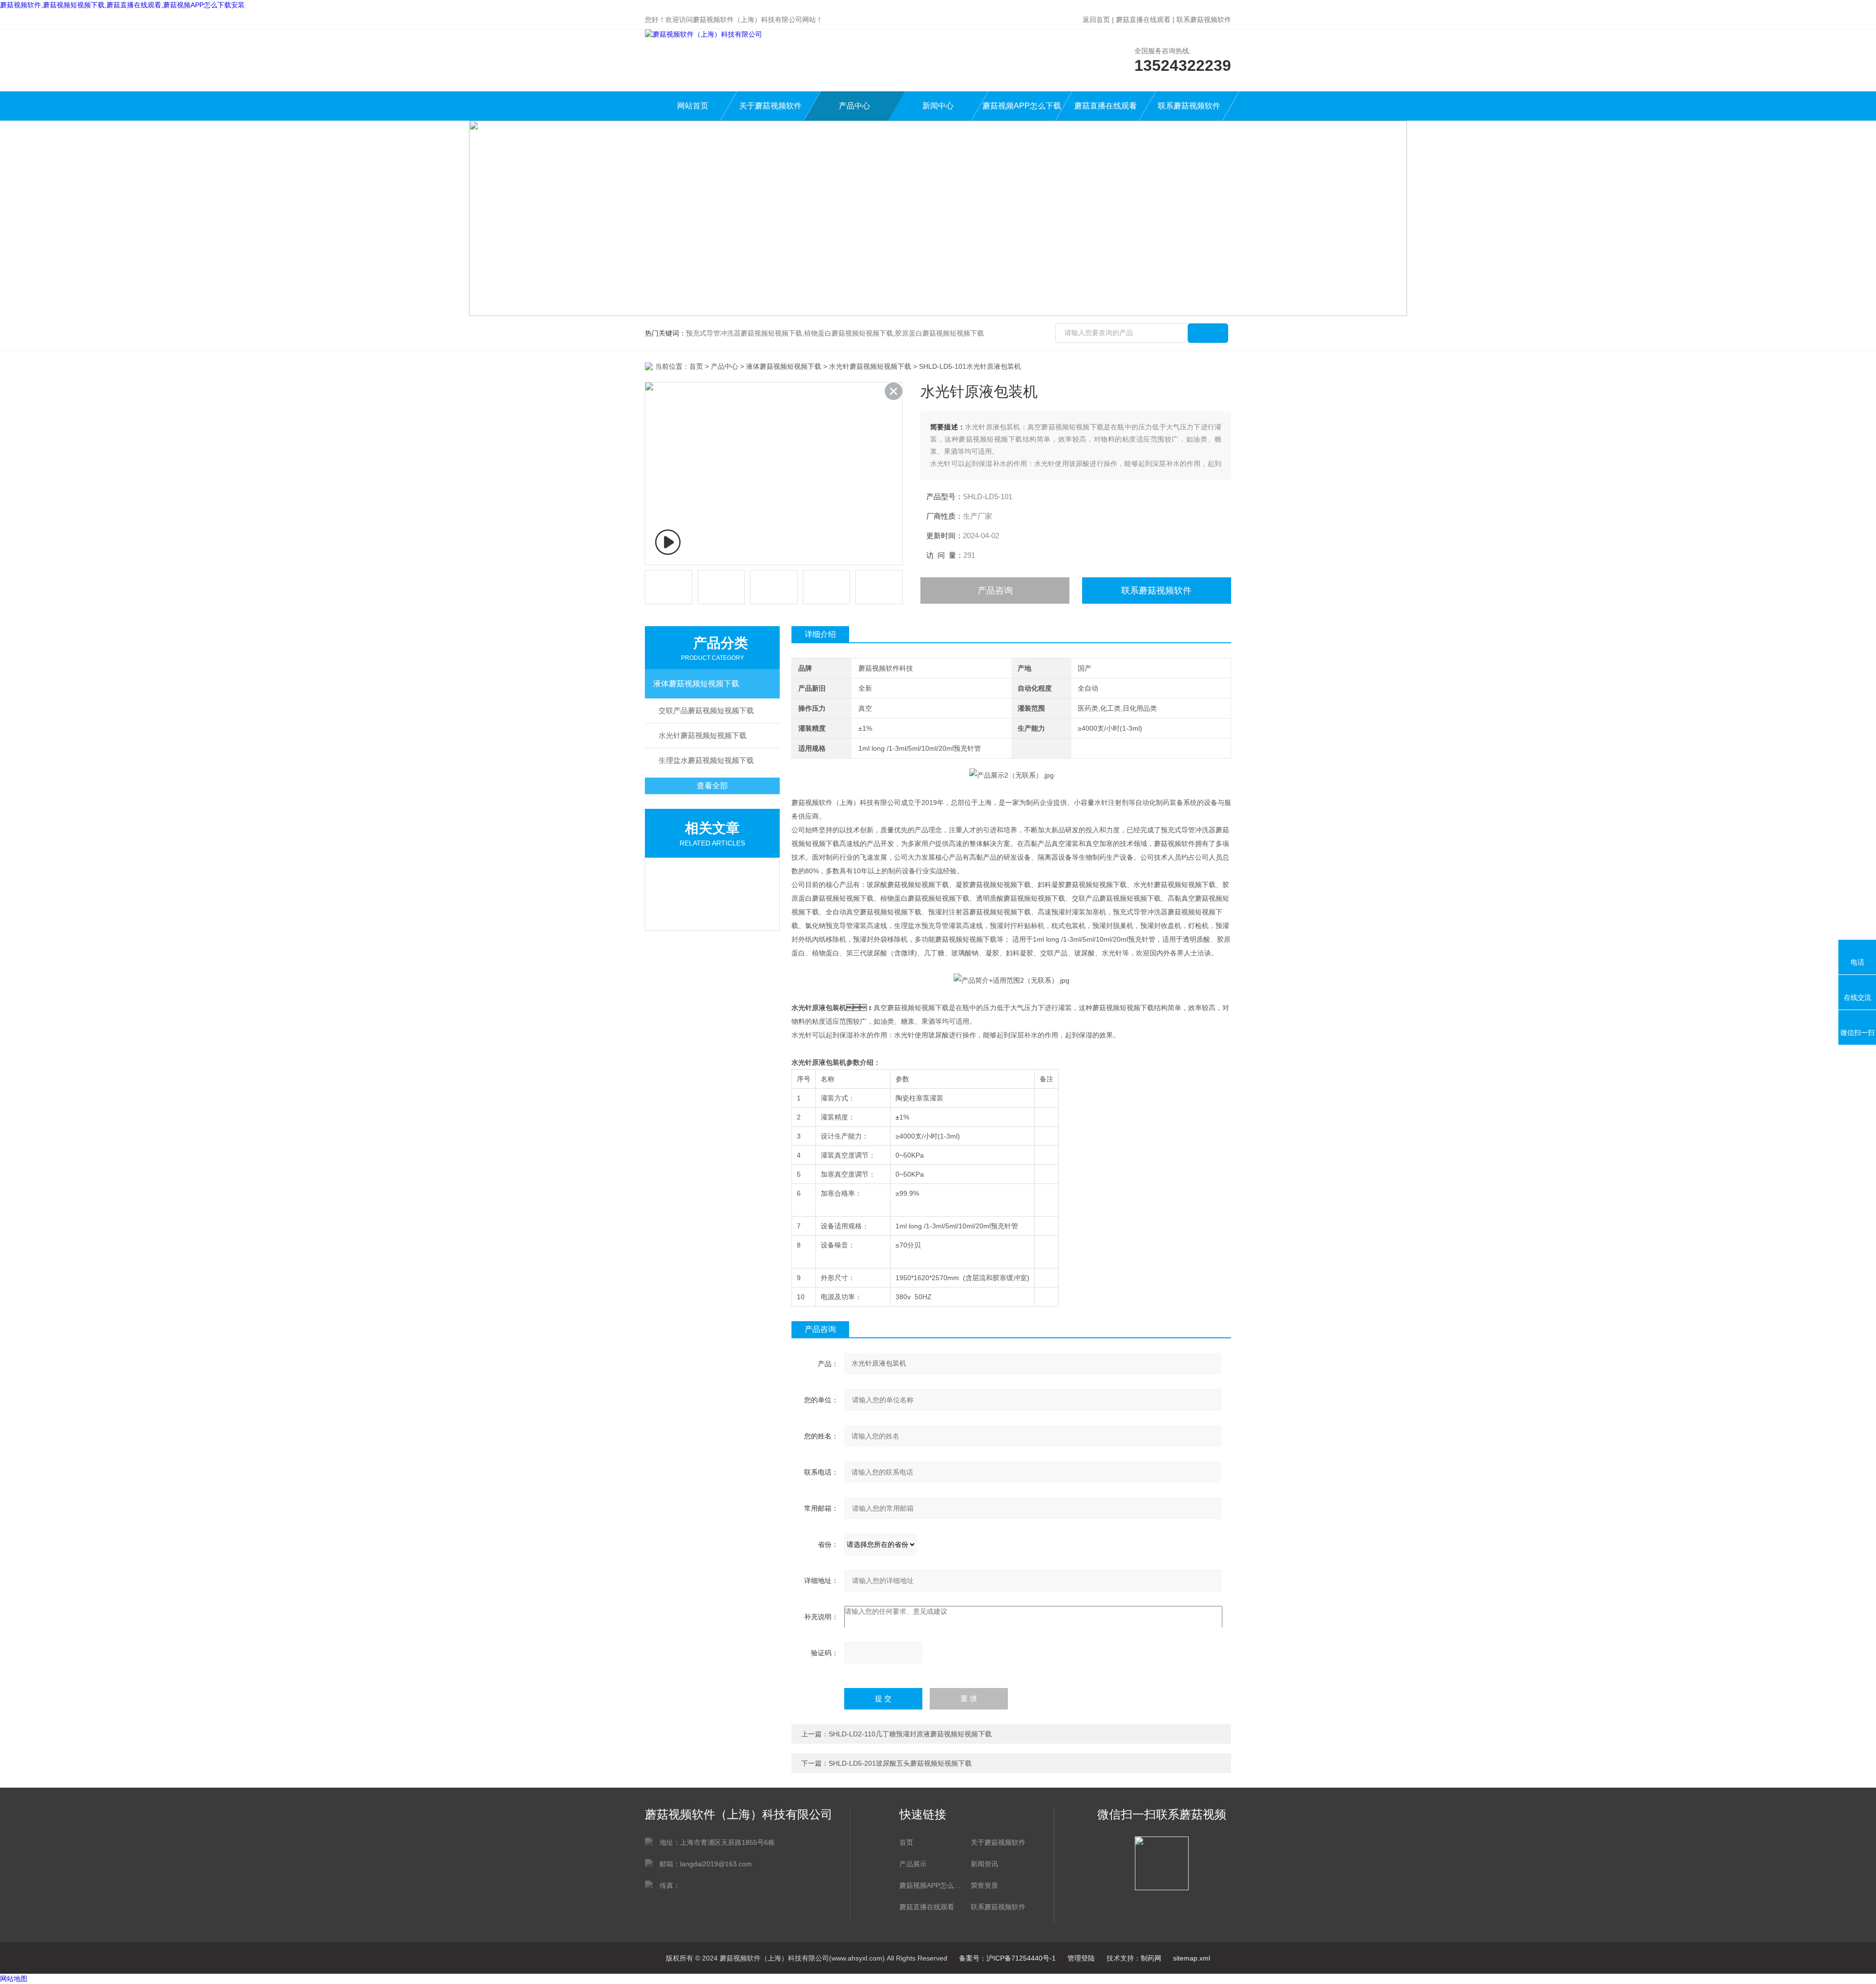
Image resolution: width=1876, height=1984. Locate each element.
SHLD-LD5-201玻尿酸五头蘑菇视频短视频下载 (900, 1763)
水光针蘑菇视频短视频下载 (870, 366)
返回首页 (1096, 20)
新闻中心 (938, 106)
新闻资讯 (984, 1864)
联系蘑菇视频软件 (1204, 20)
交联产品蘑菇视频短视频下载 (706, 710)
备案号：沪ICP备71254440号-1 (1007, 1958)
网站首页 (693, 106)
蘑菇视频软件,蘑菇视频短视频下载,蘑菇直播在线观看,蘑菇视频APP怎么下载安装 (122, 5)
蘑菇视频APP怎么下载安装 (1022, 111)
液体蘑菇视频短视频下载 (784, 366)
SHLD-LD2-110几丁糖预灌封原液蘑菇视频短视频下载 (910, 1734)
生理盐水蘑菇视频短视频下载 (706, 760)
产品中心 (854, 106)
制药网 (1151, 1958)
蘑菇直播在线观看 (1143, 20)
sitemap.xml (1192, 1958)
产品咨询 (995, 591)
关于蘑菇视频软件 (770, 106)
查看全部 (712, 786)
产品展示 (913, 1864)
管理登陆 (1081, 1958)
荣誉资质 (984, 1885)
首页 (696, 366)
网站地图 (14, 1979)
